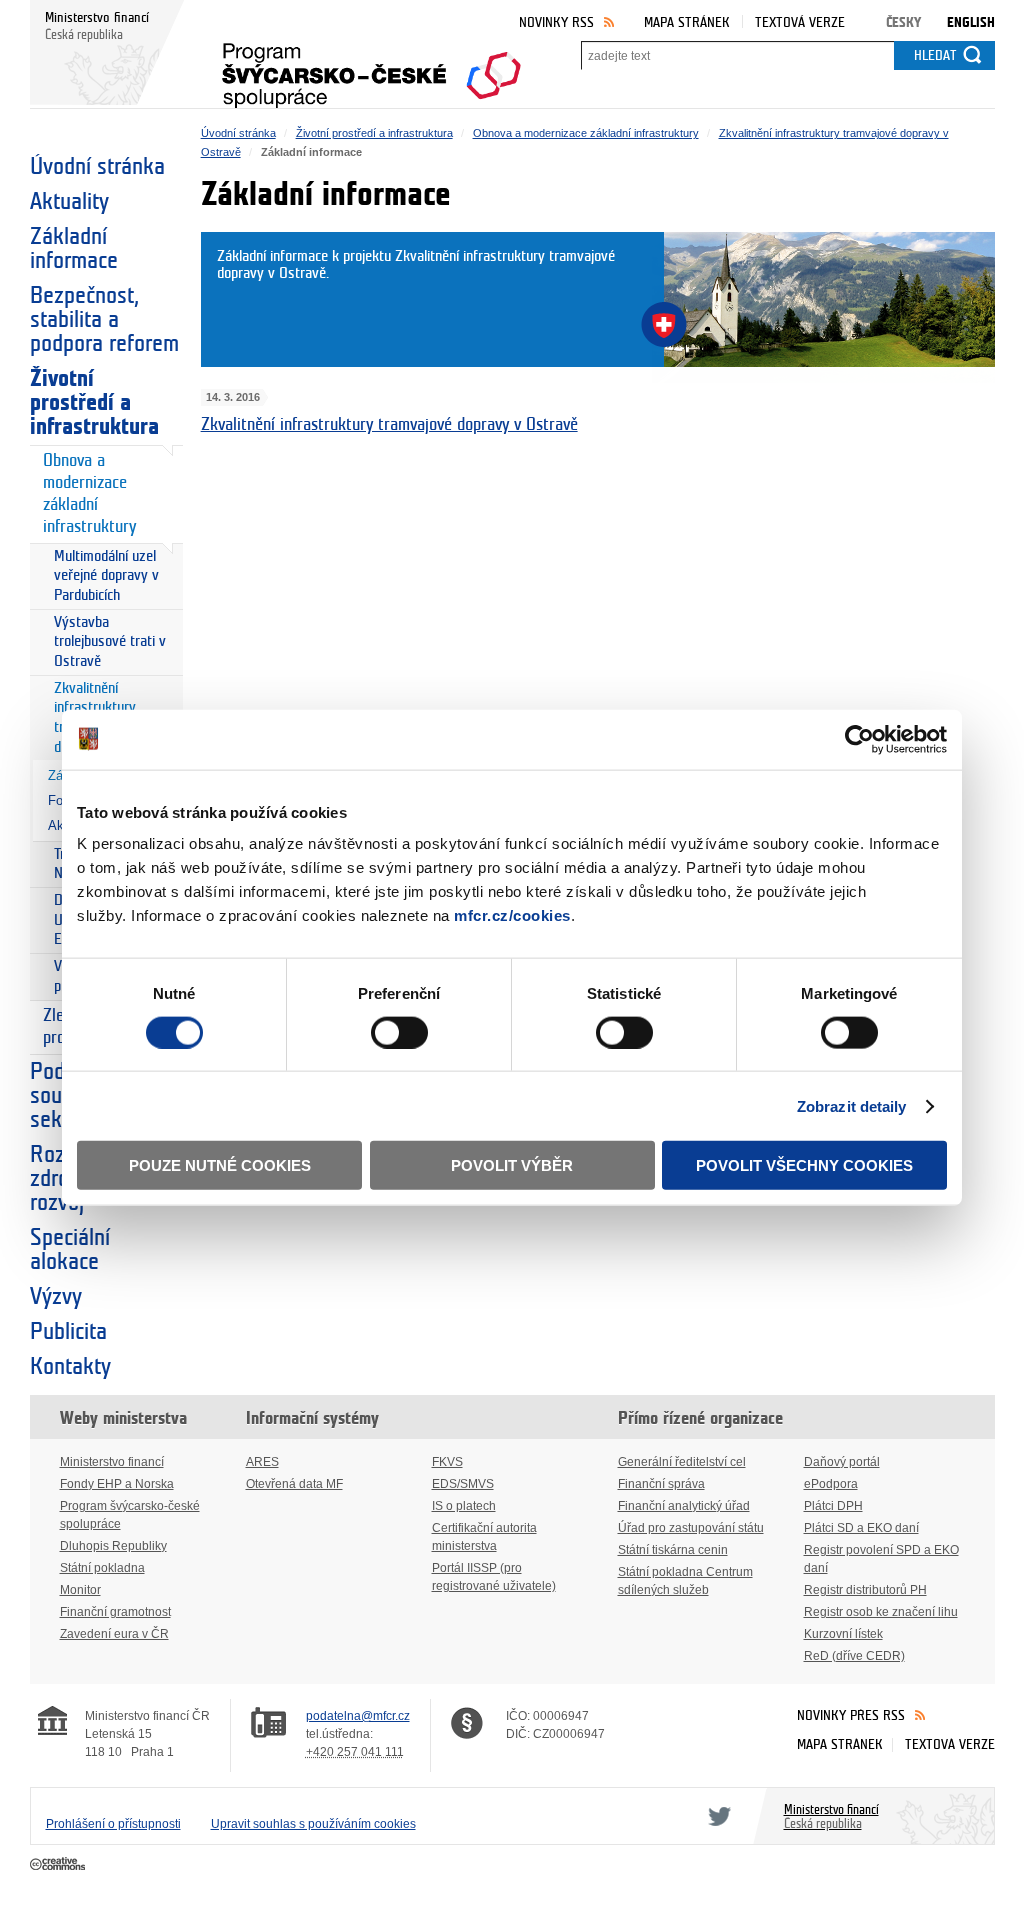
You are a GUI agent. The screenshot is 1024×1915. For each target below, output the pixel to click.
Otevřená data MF (294, 1484)
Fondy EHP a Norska (117, 1484)
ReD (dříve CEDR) (854, 1656)
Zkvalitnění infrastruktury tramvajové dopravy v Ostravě (389, 425)
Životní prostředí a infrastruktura (94, 403)
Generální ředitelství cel (682, 1462)
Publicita (68, 1332)
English (971, 22)
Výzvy (56, 1297)
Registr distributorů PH (865, 1590)
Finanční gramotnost (115, 1612)
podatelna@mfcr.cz (358, 1716)
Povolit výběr (512, 1165)
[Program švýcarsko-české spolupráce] (372, 69)
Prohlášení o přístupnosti (113, 1824)
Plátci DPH (833, 1506)
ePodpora (831, 1484)
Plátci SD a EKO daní (861, 1528)
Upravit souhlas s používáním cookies (313, 1824)
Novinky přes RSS (851, 1715)
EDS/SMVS (463, 1484)
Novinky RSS (556, 22)
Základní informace (74, 249)
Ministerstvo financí (112, 1462)
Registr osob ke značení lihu (881, 1612)
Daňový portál (842, 1462)
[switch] (399, 1032)
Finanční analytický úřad (684, 1506)
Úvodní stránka (97, 167)
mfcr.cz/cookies (512, 915)
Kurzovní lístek (843, 1634)
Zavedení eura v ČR (114, 1634)
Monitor (80, 1590)
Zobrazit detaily (852, 1105)
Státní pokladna (102, 1568)
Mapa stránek (687, 22)
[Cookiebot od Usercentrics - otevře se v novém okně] (859, 739)
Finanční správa (661, 1484)
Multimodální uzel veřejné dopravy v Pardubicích (106, 576)
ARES (262, 1462)
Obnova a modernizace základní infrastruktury (89, 494)
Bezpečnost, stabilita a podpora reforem (104, 320)
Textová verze (800, 22)
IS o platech (464, 1506)
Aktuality (69, 202)
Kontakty (70, 1367)
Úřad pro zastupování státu (691, 1528)
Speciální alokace (70, 1250)
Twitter (716, 1816)
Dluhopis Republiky (113, 1546)
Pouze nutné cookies (220, 1165)
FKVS (447, 1462)
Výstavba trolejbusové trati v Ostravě (110, 642)
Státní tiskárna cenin (673, 1550)
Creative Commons (59, 1865)
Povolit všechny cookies (804, 1165)
